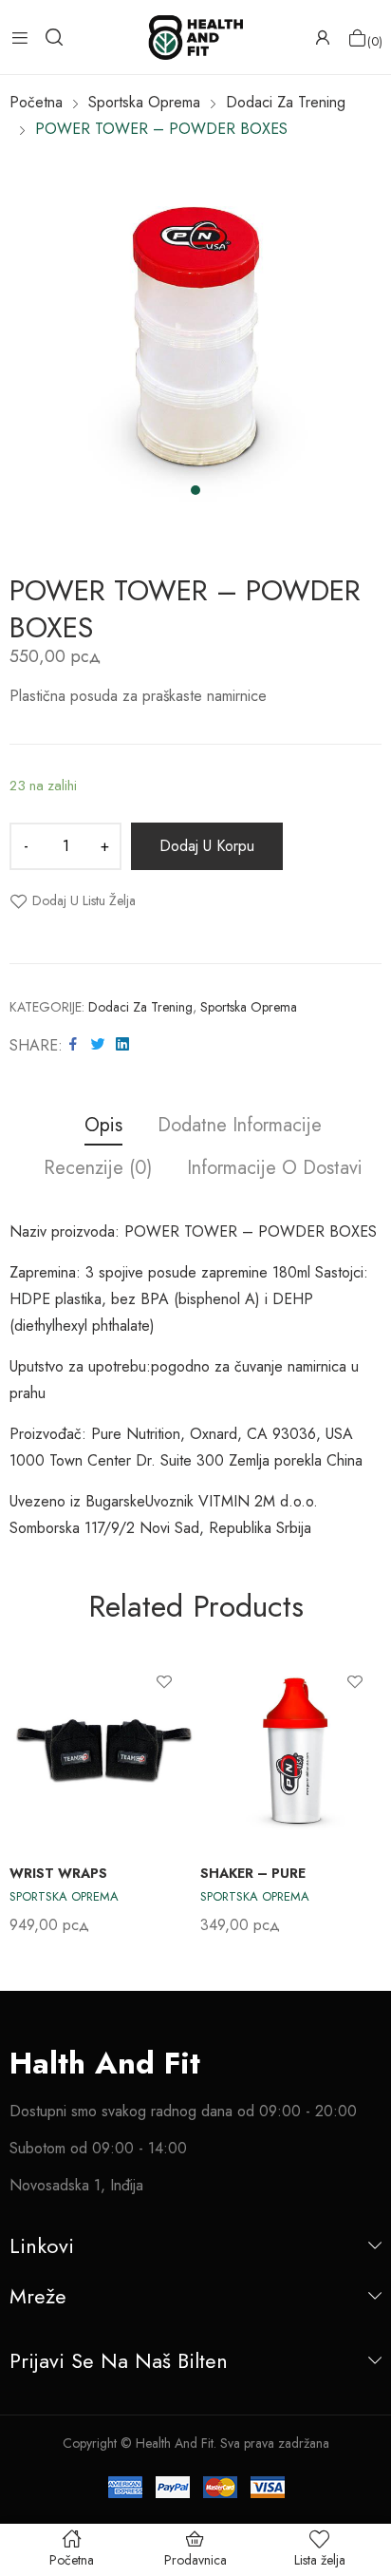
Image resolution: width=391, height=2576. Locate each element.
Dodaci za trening (140, 1007)
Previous (24, 1794)
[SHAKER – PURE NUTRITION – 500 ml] (295, 1750)
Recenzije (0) (98, 1169)
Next (367, 1794)
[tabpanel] (195, 338)
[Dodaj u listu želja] (164, 1681)
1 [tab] (195, 490)
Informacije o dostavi (275, 1169)
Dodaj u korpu (207, 846)
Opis (103, 1126)
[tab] (103, 1128)
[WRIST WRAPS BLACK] (104, 1750)
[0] (357, 38)
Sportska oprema (249, 1007)
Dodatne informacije (240, 1126)
